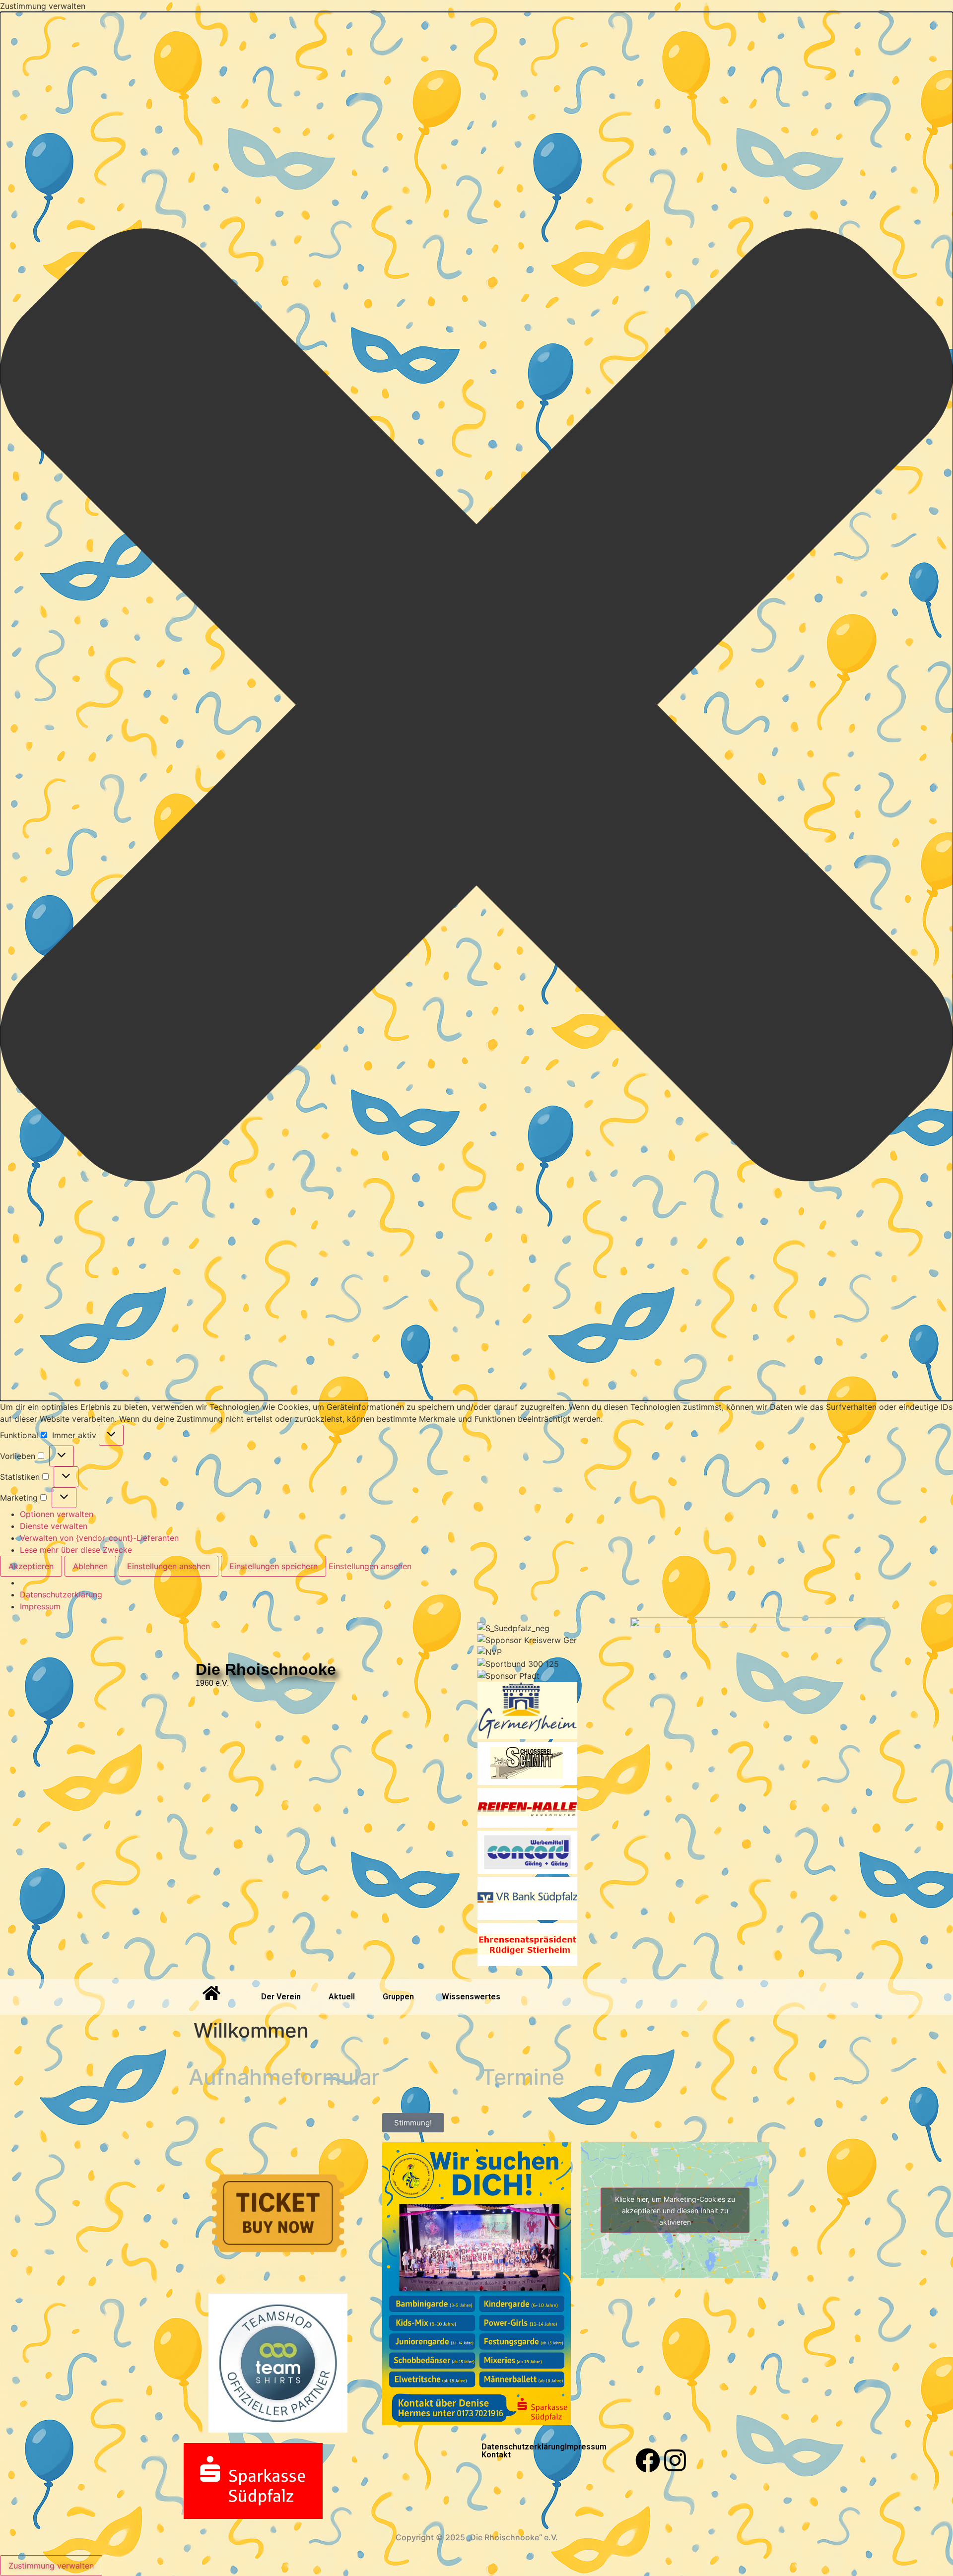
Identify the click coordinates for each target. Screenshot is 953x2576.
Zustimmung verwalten (51, 2566)
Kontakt (496, 2455)
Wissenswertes (471, 1997)
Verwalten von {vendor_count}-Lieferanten (99, 1538)
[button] (476, 706)
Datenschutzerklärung (61, 1594)
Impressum (40, 1606)
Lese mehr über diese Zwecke (76, 1550)
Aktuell (342, 1997)
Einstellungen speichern (273, 1566)
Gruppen (398, 1997)
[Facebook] (648, 2460)
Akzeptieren (31, 1566)
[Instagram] (675, 2460)
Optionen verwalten (57, 1514)
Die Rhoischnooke (266, 1669)
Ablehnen (90, 1566)
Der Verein (281, 1997)
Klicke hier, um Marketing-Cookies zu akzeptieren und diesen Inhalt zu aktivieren (675, 2210)
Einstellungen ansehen (169, 1566)
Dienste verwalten (54, 1526)
